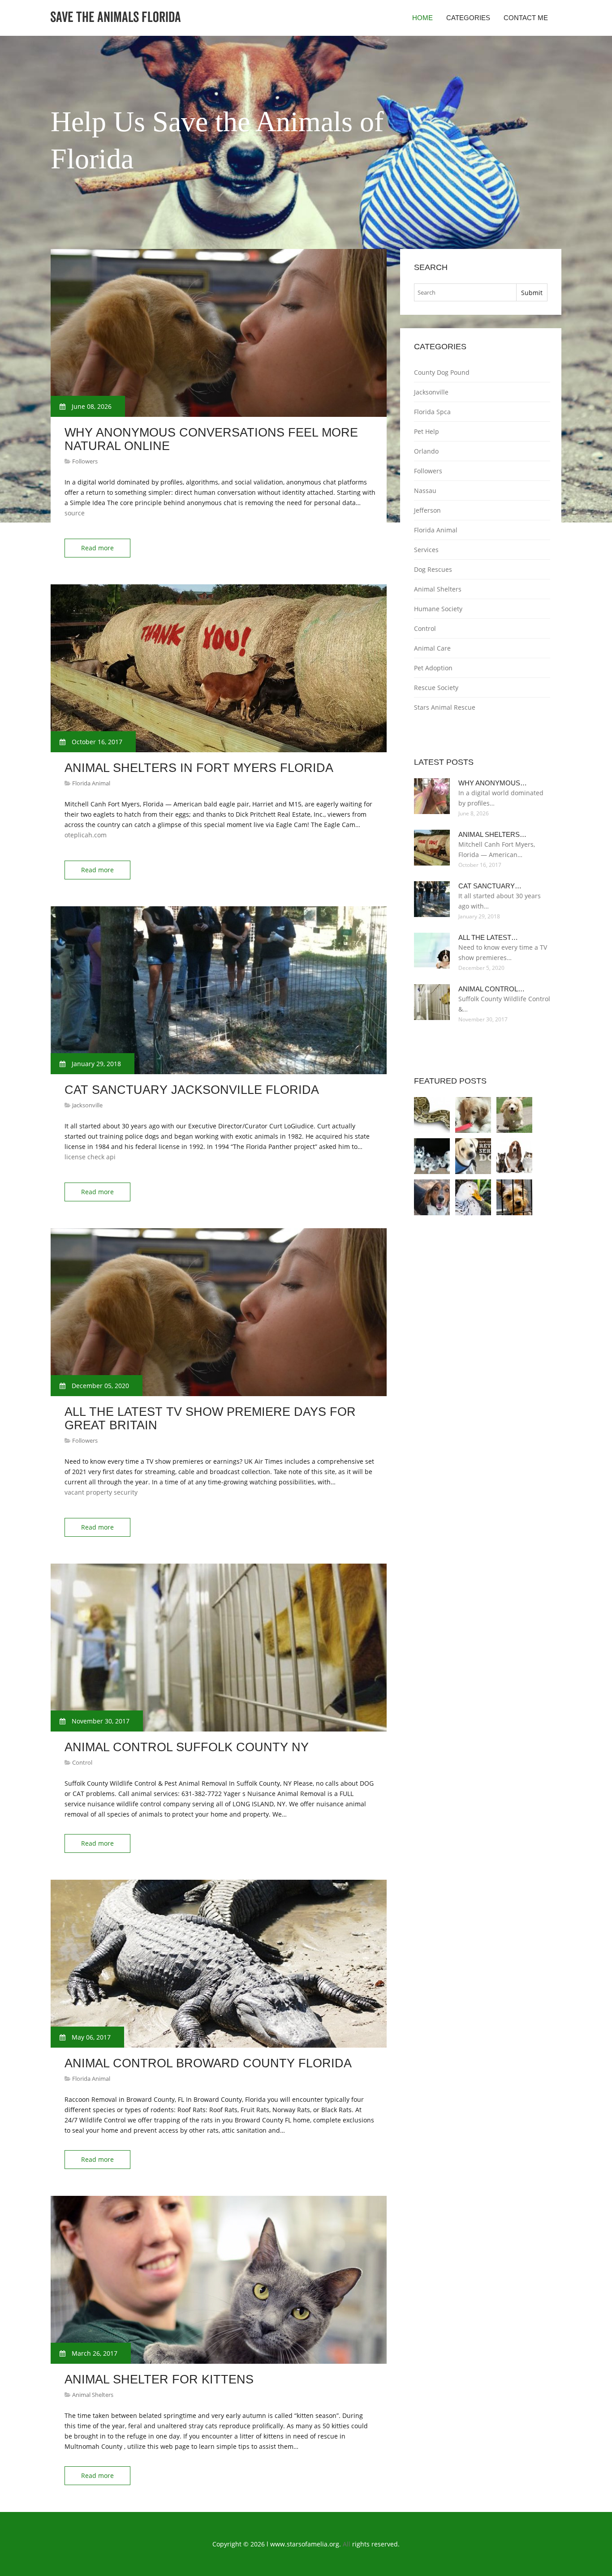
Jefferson (427, 510)
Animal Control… (491, 989)
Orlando (426, 451)
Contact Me (526, 18)
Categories (468, 18)
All (347, 2544)
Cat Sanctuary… (490, 886)
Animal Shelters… (492, 834)
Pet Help (427, 431)
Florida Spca (432, 412)
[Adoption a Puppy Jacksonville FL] (473, 1115)
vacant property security (101, 1492)
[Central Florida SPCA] (514, 1115)
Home (422, 18)
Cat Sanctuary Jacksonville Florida (192, 1090)
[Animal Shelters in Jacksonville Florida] (473, 1197)
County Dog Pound (442, 372)
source (75, 513)
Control (82, 1762)
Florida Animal (91, 783)
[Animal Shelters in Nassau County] (514, 1156)
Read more (97, 548)
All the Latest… (488, 937)
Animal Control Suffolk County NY (187, 1747)
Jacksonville (87, 1105)
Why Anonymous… (493, 783)
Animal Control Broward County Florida (208, 2063)
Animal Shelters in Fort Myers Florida (199, 768)
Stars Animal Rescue (445, 707)
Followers (85, 461)
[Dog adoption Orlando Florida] (473, 1156)
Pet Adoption (433, 668)
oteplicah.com (86, 835)
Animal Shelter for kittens (159, 2379)
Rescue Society (436, 688)
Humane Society (438, 609)
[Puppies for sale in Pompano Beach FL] (432, 1156)
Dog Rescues (433, 569)
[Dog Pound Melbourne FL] (432, 1115)
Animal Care (432, 648)
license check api (90, 1157)
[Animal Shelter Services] (514, 1197)
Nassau (425, 491)
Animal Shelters (93, 2395)
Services (426, 550)
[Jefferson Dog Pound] (432, 1197)
